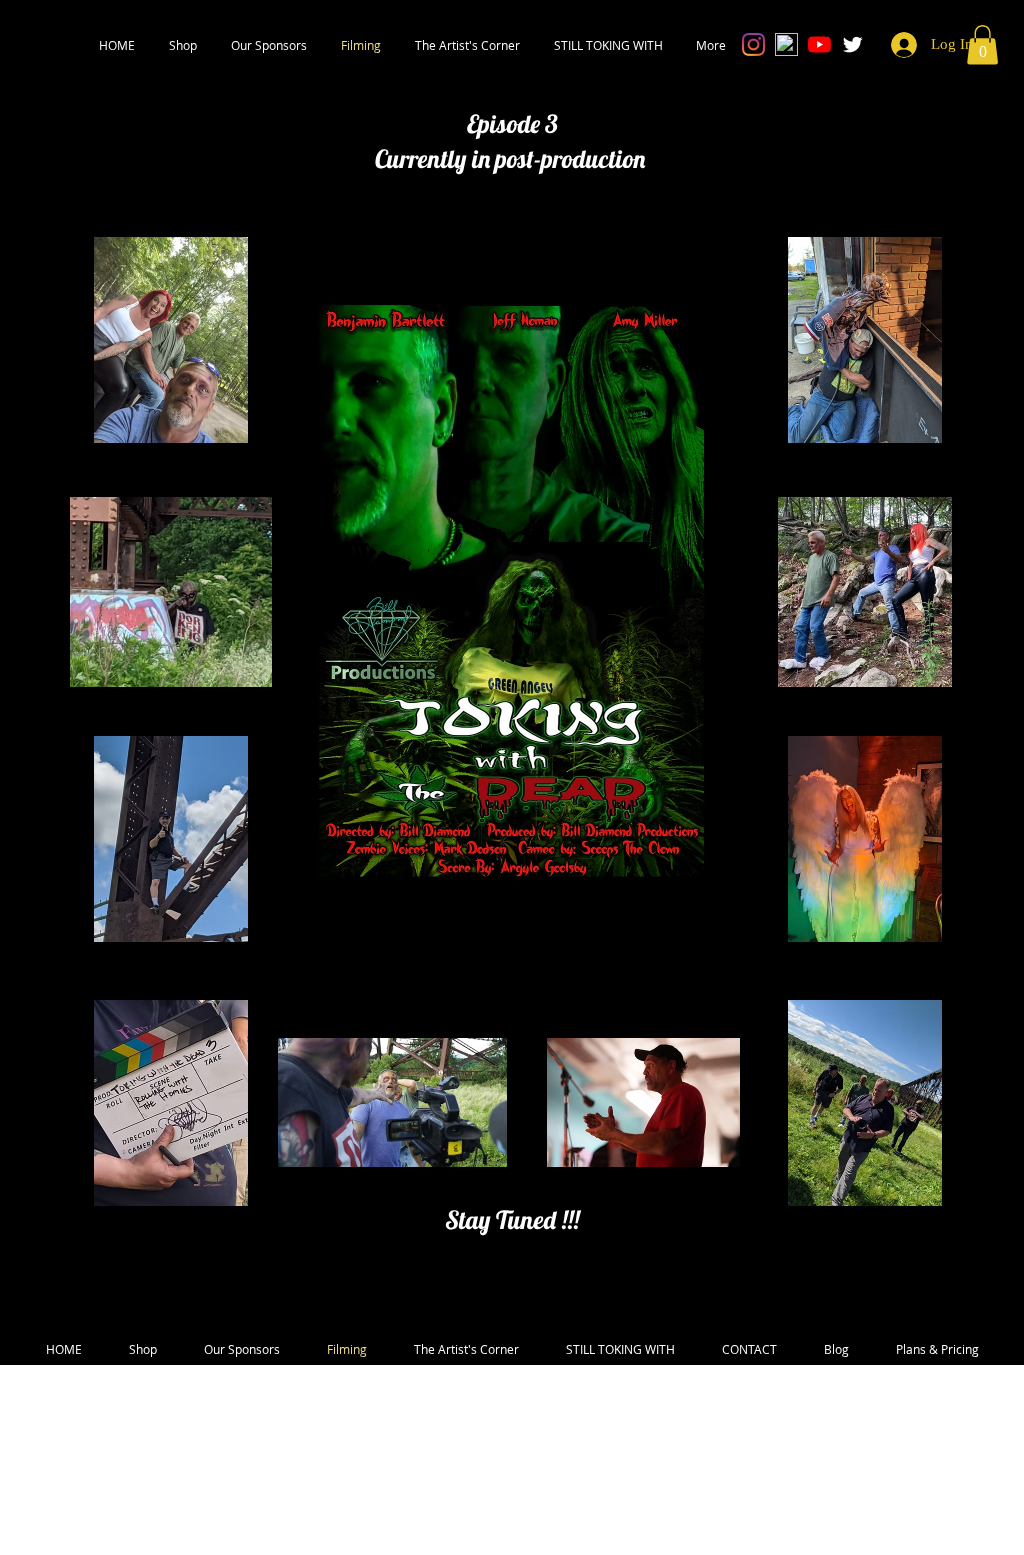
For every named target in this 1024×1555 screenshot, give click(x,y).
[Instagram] (753, 44)
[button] (183, 45)
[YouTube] (819, 44)
